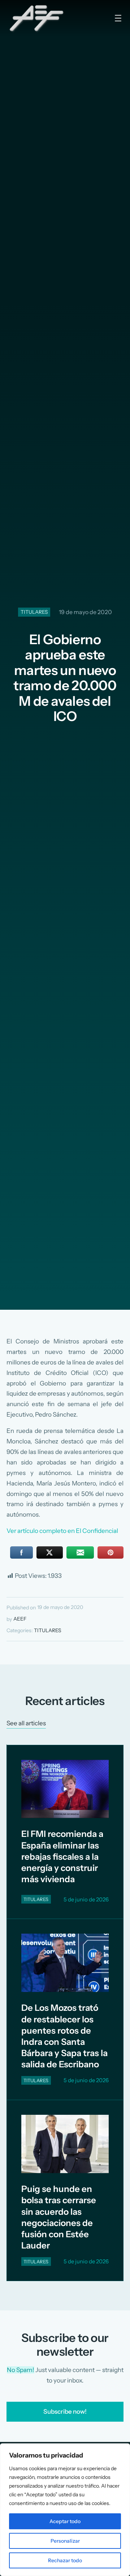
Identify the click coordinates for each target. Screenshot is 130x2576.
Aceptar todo (65, 2521)
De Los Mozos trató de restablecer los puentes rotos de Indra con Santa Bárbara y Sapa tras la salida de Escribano (64, 2036)
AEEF (20, 1619)
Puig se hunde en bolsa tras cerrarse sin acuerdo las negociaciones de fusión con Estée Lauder (59, 2217)
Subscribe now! (65, 2412)
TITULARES (34, 612)
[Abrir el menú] (118, 18)
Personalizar (65, 2541)
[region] (65, 2510)
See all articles (26, 1723)
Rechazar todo (65, 2560)
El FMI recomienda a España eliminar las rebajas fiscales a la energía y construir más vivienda (62, 1856)
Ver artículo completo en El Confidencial (62, 1531)
